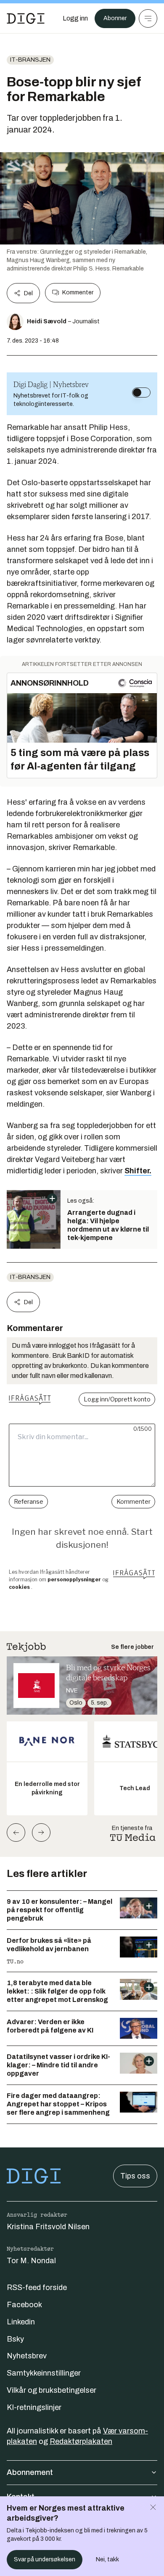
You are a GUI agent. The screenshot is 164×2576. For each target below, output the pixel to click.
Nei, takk (107, 2559)
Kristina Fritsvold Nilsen (48, 2227)
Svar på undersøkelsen (45, 2559)
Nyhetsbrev (27, 2356)
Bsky (15, 2339)
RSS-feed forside (37, 2287)
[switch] (141, 393)
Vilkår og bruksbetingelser (52, 2390)
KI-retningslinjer (34, 2407)
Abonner (115, 18)
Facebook (24, 2305)
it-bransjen (30, 60)
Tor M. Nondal (31, 2261)
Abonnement (30, 2472)
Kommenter (78, 292)
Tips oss (135, 2176)
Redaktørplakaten (81, 2441)
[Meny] (148, 18)
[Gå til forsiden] (26, 18)
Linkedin (21, 2322)
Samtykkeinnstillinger (44, 2373)
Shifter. (138, 1171)
